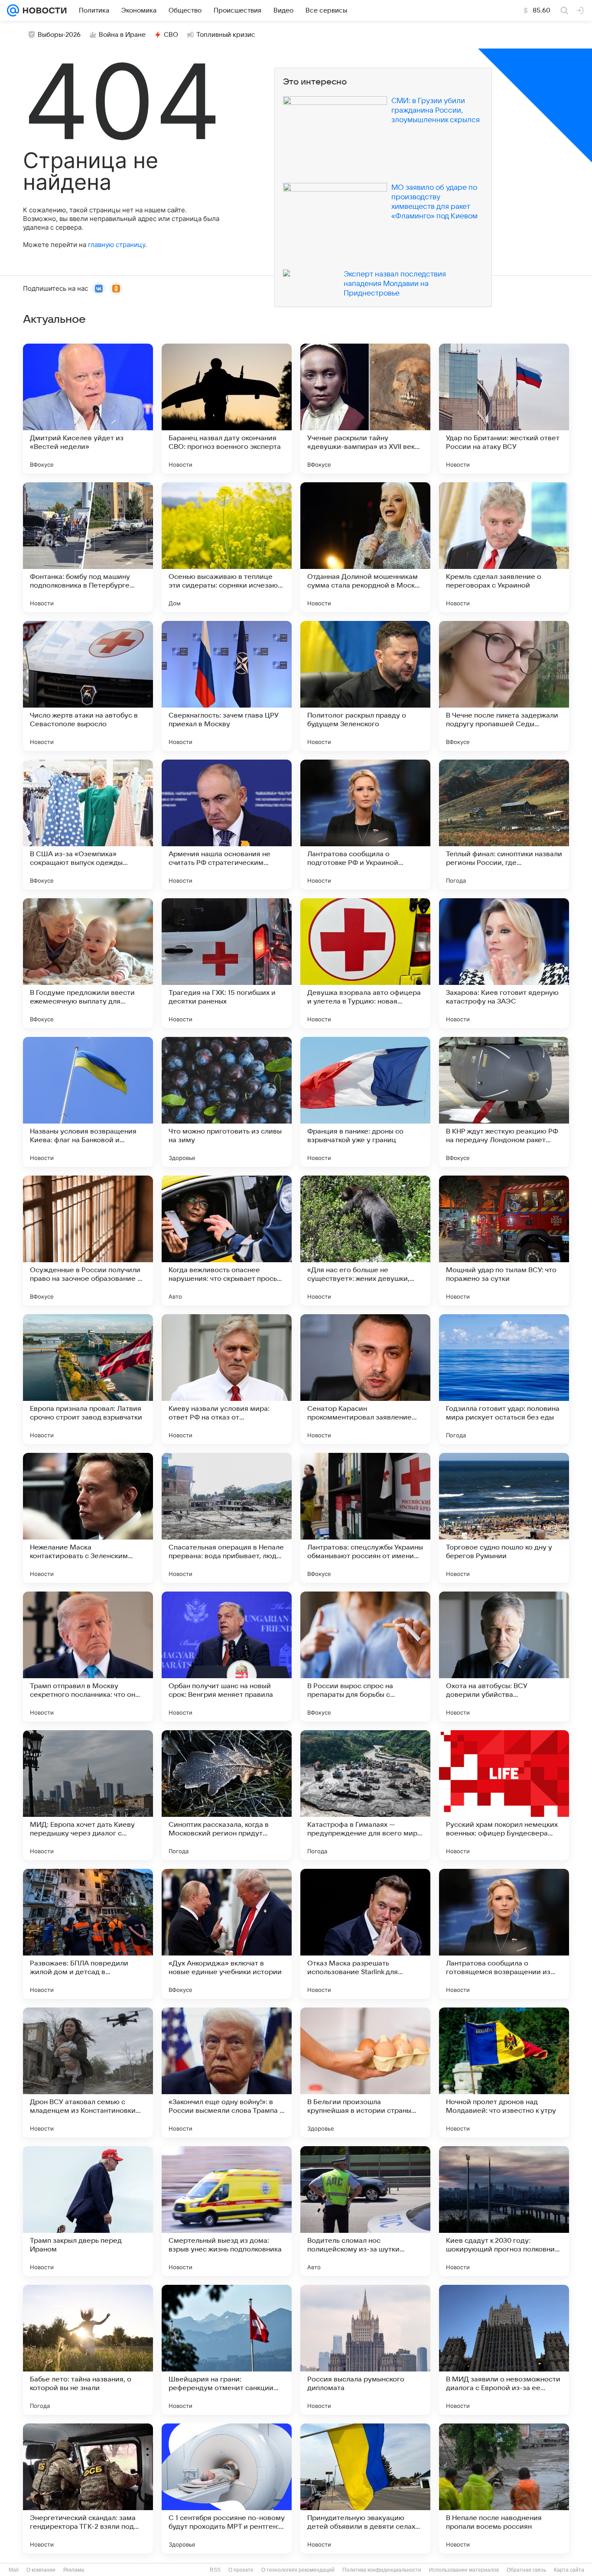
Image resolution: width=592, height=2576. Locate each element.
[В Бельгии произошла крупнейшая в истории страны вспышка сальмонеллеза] (365, 2072)
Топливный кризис (226, 35)
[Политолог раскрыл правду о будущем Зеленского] (365, 686)
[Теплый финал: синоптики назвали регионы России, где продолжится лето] (504, 825)
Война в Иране (122, 35)
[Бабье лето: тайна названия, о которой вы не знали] (88, 2350)
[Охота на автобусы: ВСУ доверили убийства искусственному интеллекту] (504, 1657)
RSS (215, 2570)
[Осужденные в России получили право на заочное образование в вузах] (88, 1241)
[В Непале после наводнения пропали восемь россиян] (504, 2488)
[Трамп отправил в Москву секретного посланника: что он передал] (88, 1657)
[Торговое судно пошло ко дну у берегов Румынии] (504, 1518)
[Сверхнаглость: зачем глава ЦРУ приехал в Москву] (227, 686)
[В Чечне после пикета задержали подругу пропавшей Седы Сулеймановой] (504, 686)
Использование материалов (464, 2570)
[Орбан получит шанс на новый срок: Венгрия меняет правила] (227, 1657)
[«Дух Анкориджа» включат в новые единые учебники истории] (227, 1934)
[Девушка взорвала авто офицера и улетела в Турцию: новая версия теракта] (365, 963)
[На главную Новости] (43, 10)
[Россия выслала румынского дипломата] (365, 2350)
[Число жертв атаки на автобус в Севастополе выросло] (88, 686)
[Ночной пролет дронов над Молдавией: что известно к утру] (504, 2072)
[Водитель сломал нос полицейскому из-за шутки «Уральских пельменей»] (365, 2211)
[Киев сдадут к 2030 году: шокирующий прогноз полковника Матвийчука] (504, 2211)
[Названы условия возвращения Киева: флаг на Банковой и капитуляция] (88, 1102)
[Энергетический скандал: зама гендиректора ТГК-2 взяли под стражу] (88, 2488)
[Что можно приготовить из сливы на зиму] (227, 1102)
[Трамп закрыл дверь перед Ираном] (88, 2211)
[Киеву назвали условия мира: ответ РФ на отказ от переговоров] (227, 1379)
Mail (14, 2570)
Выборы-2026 (59, 35)
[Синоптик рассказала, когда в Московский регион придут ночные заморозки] (227, 1795)
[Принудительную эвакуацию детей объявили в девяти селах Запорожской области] (365, 2488)
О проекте (241, 2570)
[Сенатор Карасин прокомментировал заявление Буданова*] (365, 1379)
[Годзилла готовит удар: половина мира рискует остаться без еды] (504, 1379)
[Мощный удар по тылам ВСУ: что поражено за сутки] (504, 1241)
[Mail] (13, 10)
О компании (41, 2570)
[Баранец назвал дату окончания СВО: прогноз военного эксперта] (227, 409)
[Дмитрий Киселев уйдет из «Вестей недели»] (88, 409)
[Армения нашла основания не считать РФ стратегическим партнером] (227, 825)
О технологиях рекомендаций (298, 2570)
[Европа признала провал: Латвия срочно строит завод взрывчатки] (88, 1379)
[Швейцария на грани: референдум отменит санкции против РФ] (227, 2350)
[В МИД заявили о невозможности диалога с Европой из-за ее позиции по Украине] (504, 2350)
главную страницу (117, 245)
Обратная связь (526, 2570)
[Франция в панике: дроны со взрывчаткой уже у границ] (365, 1102)
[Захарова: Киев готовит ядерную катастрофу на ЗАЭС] (504, 963)
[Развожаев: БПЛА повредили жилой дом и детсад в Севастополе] (88, 1934)
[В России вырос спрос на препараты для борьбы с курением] (365, 1657)
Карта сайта (569, 2570)
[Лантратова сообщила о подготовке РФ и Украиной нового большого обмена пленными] (365, 825)
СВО (171, 35)
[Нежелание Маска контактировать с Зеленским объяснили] (88, 1518)
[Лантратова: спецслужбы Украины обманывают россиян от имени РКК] (365, 1518)
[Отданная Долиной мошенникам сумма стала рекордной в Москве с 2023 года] (365, 547)
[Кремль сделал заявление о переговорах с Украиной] (504, 547)
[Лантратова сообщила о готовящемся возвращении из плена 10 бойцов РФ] (504, 1934)
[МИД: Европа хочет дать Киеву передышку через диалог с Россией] (88, 1795)
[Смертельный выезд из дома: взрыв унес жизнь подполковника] (227, 2211)
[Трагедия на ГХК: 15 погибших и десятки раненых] (227, 963)
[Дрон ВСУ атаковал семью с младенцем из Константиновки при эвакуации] (88, 2072)
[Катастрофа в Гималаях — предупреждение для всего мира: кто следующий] (365, 1795)
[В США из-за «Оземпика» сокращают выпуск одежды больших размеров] (88, 825)
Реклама (74, 2570)
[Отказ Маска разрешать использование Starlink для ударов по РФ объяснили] (365, 1934)
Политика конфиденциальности (382, 2570)
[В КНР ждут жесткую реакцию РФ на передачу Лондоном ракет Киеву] (504, 1102)
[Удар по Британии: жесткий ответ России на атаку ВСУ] (504, 409)
